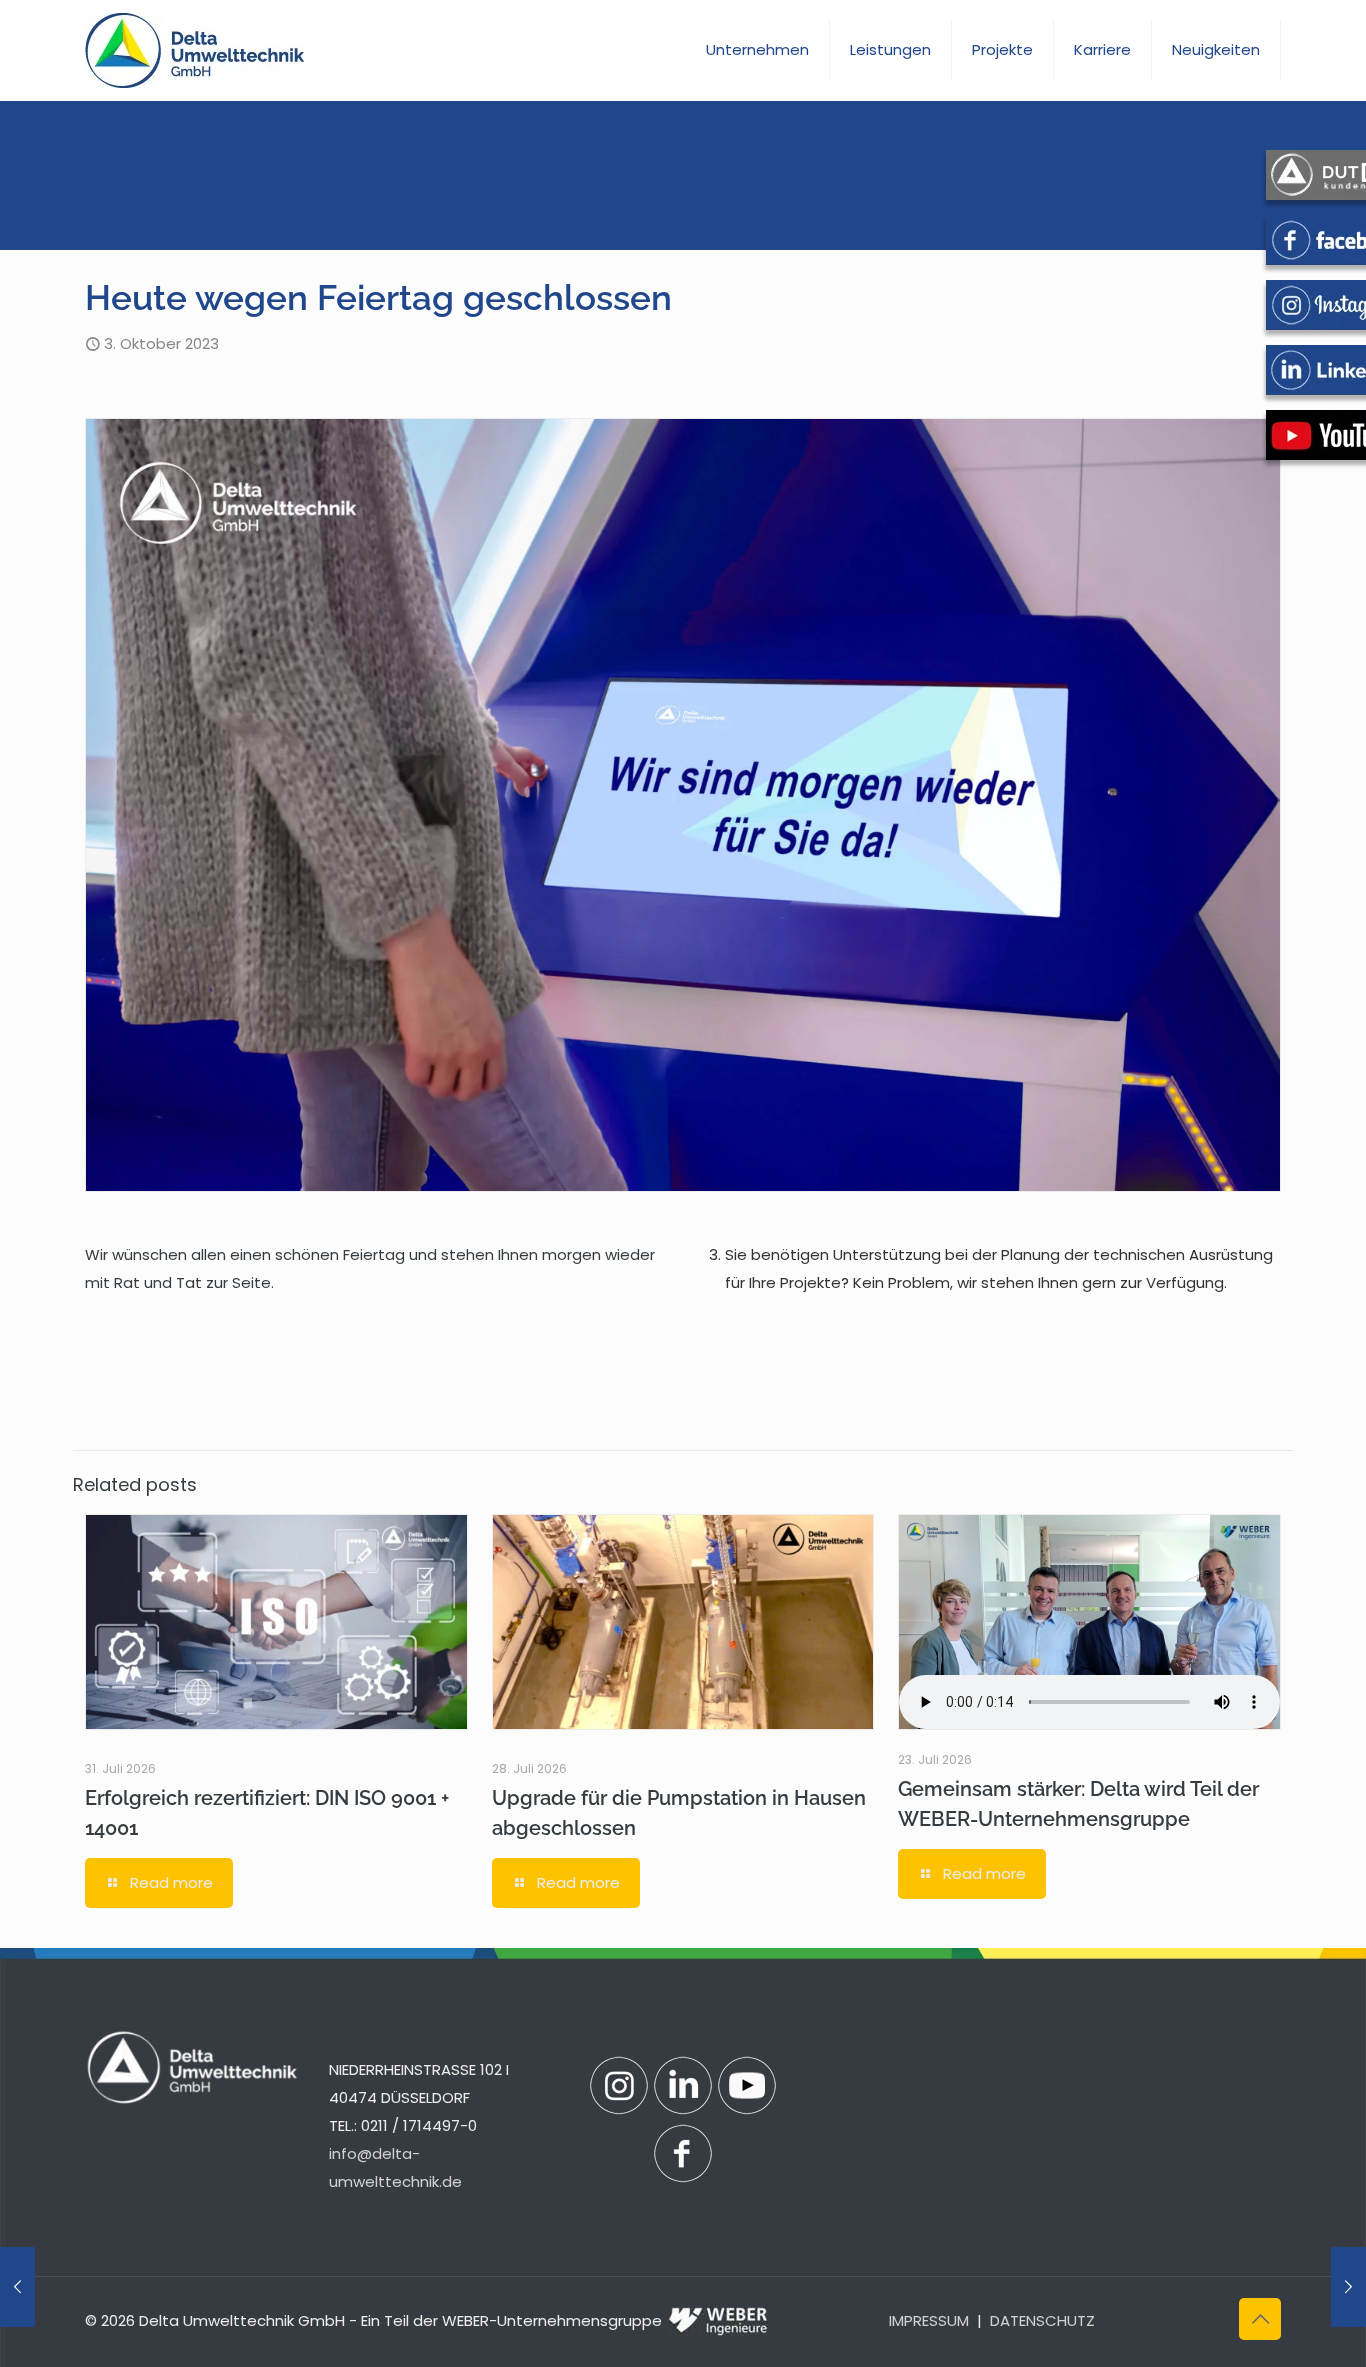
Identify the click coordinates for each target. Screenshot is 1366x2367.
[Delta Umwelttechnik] (195, 50)
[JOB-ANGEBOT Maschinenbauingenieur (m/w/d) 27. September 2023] (17, 2287)
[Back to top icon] (1260, 2319)
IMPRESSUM (929, 2320)
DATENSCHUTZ (1042, 2320)
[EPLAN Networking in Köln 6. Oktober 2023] (1348, 2287)
